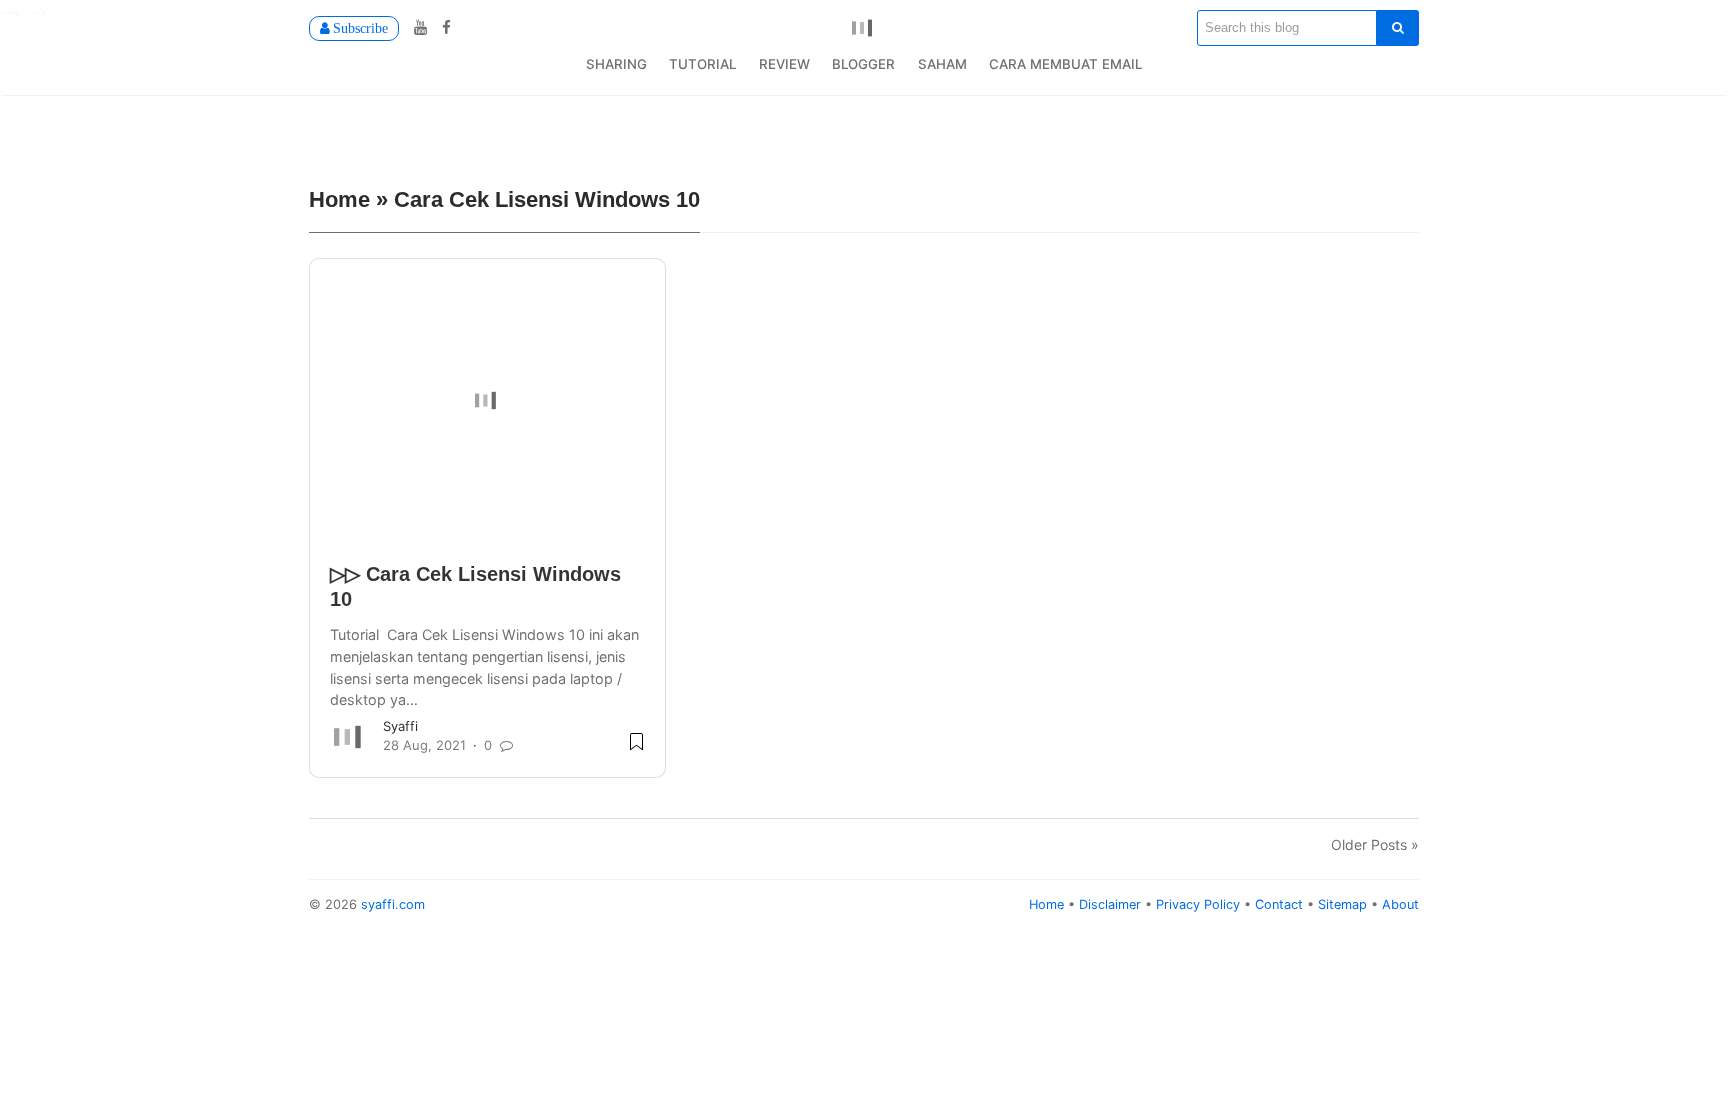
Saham (942, 64)
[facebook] (441, 27)
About (1400, 904)
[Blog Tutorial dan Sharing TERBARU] (864, 26)
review (784, 64)
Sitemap (1344, 904)
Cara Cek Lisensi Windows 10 (547, 198)
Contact (1281, 904)
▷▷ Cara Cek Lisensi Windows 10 (475, 586)
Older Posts (1369, 844)
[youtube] (418, 27)
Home (1048, 904)
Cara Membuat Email (1065, 64)
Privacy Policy (1200, 904)
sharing (616, 64)
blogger (863, 64)
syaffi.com (393, 904)
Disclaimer (1112, 904)
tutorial (702, 64)
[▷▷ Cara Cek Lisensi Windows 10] (487, 401)
